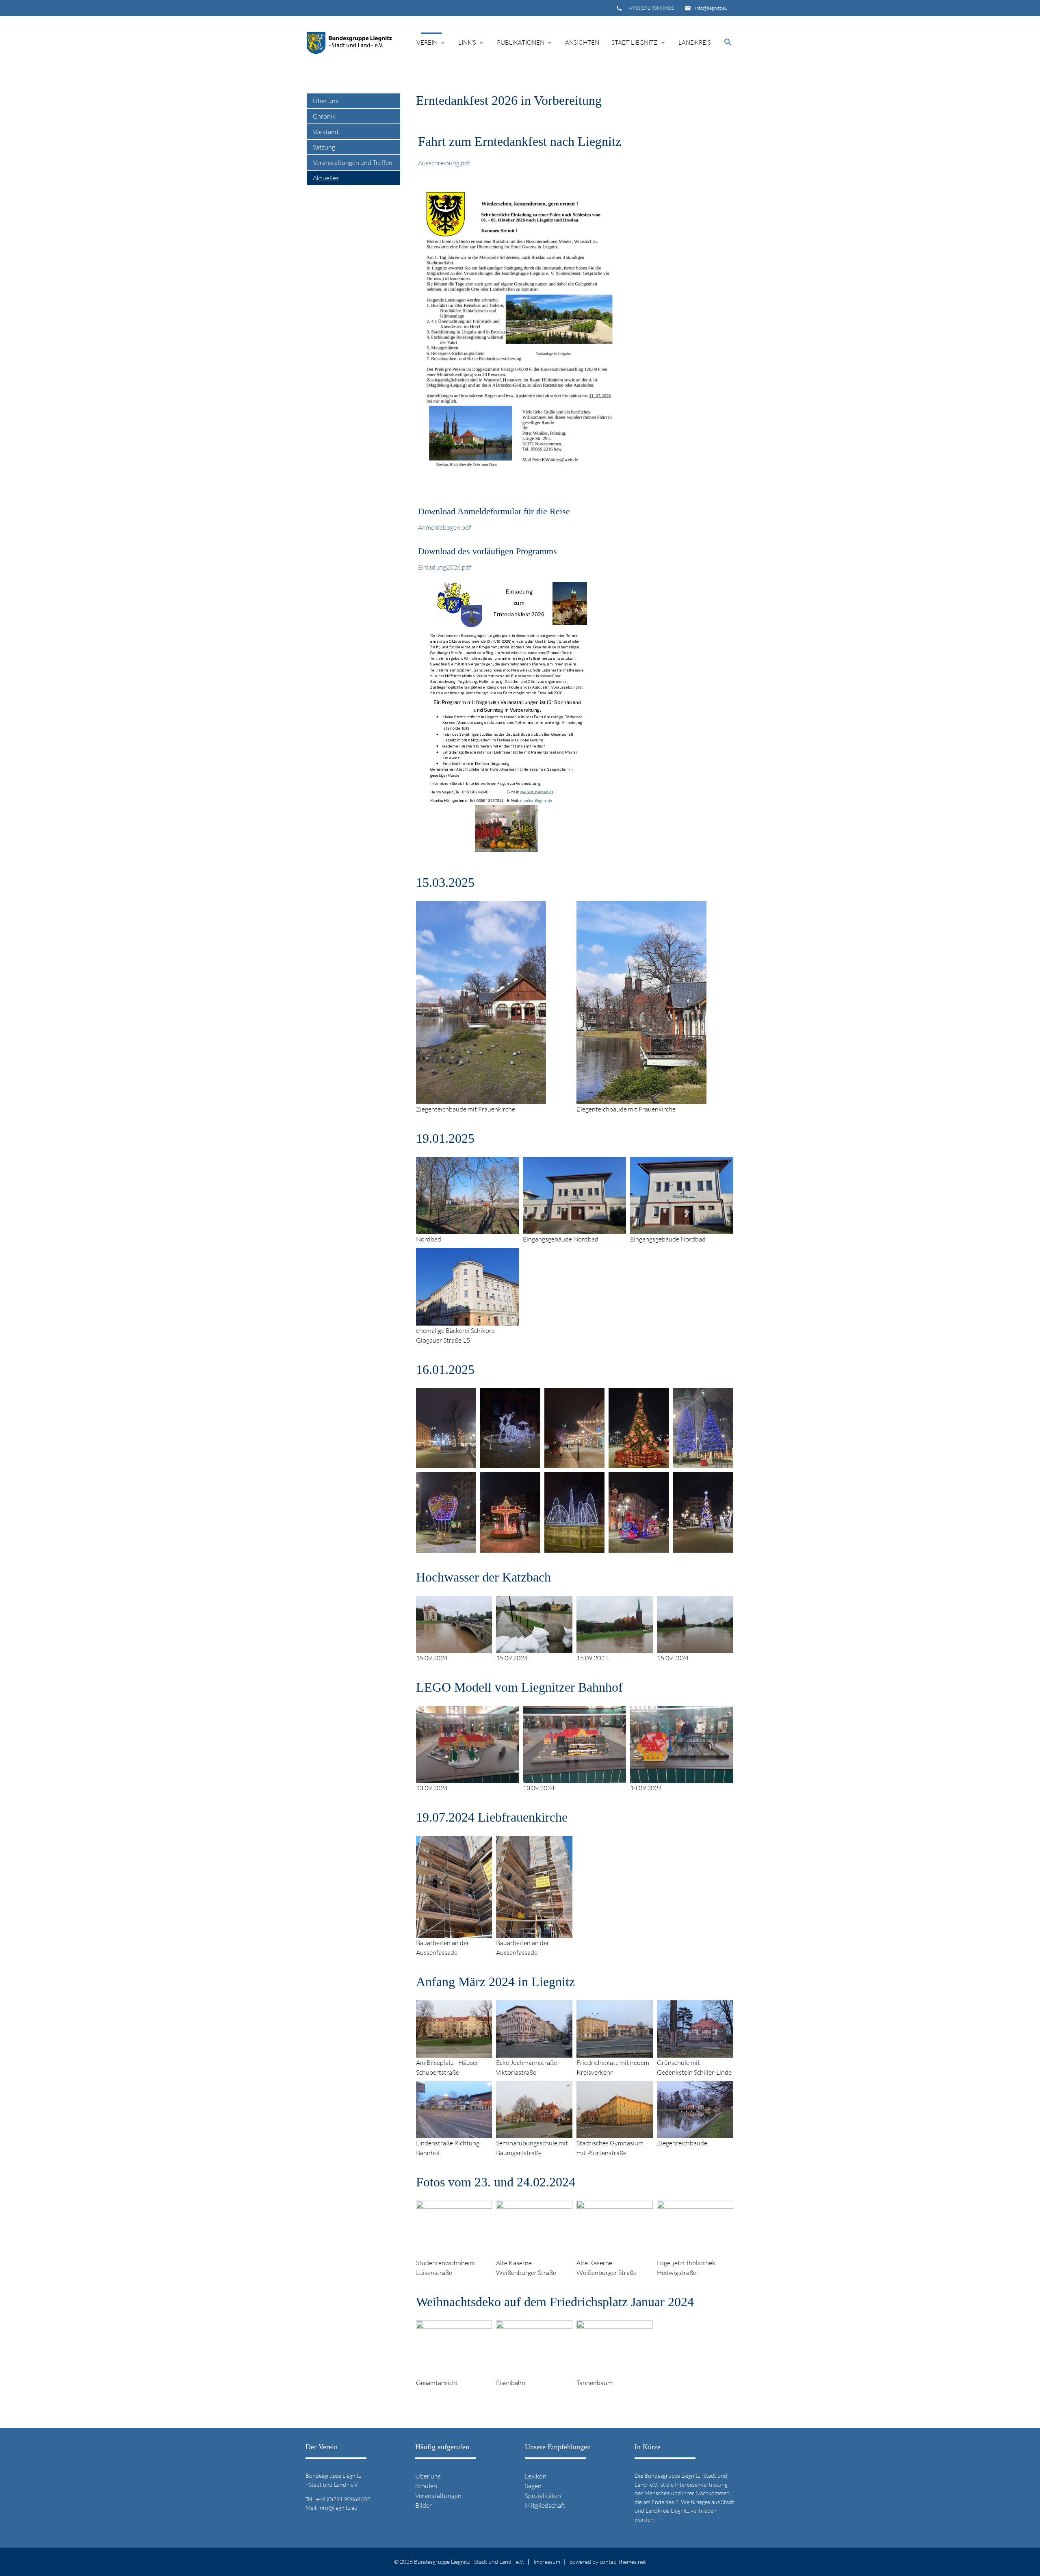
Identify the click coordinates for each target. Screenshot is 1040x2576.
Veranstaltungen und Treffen (353, 162)
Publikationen (525, 42)
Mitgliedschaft (545, 2505)
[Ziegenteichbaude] (695, 2133)
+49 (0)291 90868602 (650, 8)
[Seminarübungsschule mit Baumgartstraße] (534, 2133)
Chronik (324, 116)
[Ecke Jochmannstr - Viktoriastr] (534, 2053)
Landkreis (695, 42)
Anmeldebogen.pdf (444, 527)
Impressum (547, 2562)
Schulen (426, 2486)
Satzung (324, 147)
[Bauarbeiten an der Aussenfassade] (454, 1933)
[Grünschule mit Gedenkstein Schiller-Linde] (695, 2053)
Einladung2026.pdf (445, 567)
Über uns (326, 101)
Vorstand (326, 132)
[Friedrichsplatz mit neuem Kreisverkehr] (615, 2053)
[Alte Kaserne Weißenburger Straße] (534, 2253)
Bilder (424, 2505)
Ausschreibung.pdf (444, 163)
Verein (431, 42)
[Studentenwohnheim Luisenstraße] (454, 2253)
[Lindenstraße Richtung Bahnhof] (454, 2133)
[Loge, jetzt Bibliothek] (695, 2253)
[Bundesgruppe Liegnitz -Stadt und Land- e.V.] (349, 43)
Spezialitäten (543, 2496)
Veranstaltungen (438, 2496)
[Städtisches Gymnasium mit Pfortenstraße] (615, 2133)
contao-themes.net (623, 2562)
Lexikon (536, 2476)
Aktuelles (326, 178)
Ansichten (582, 42)
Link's (471, 42)
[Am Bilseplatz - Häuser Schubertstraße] (454, 2053)
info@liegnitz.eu (711, 8)
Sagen (533, 2486)
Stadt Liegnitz (639, 42)
